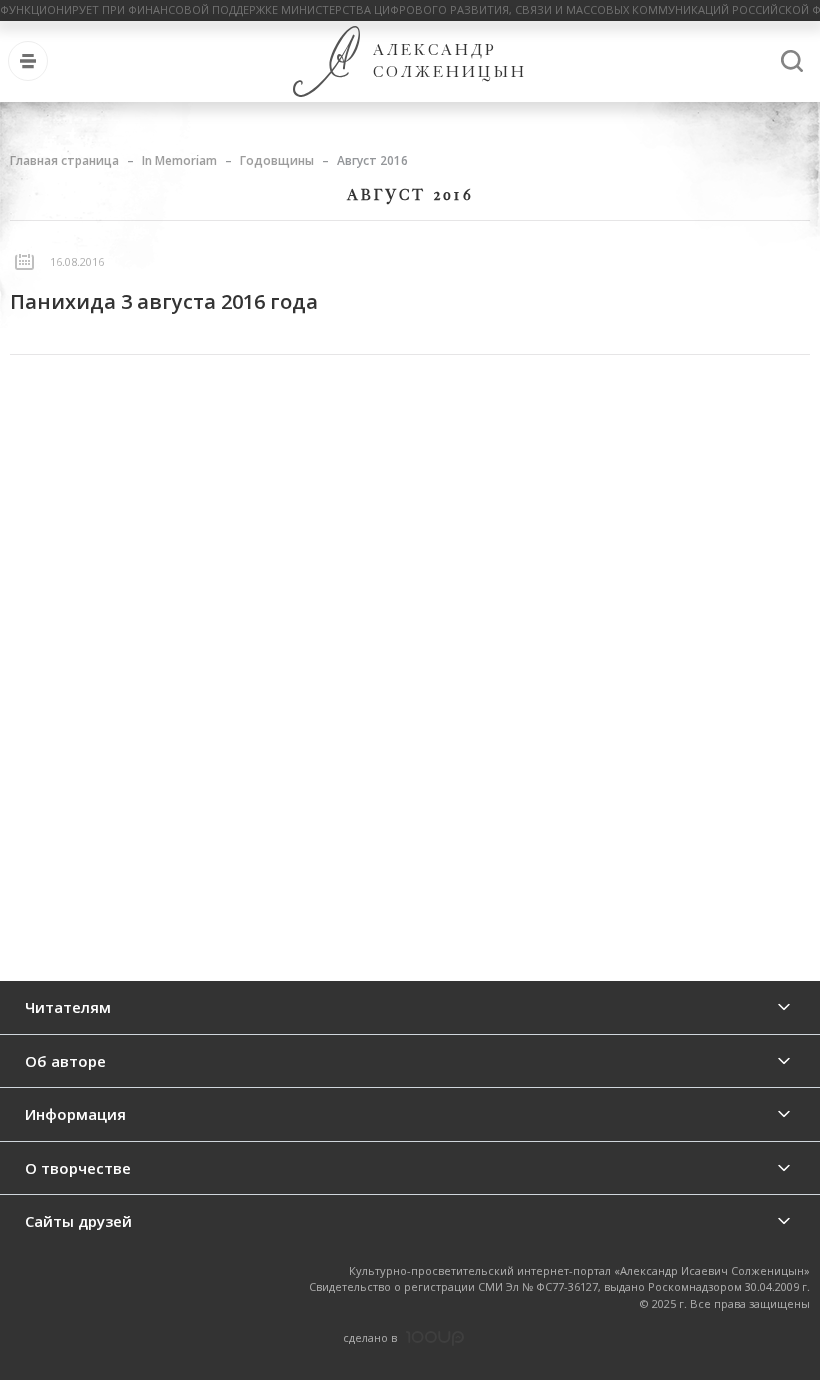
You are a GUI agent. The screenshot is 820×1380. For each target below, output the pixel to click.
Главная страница (64, 160)
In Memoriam (179, 160)
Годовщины (277, 160)
